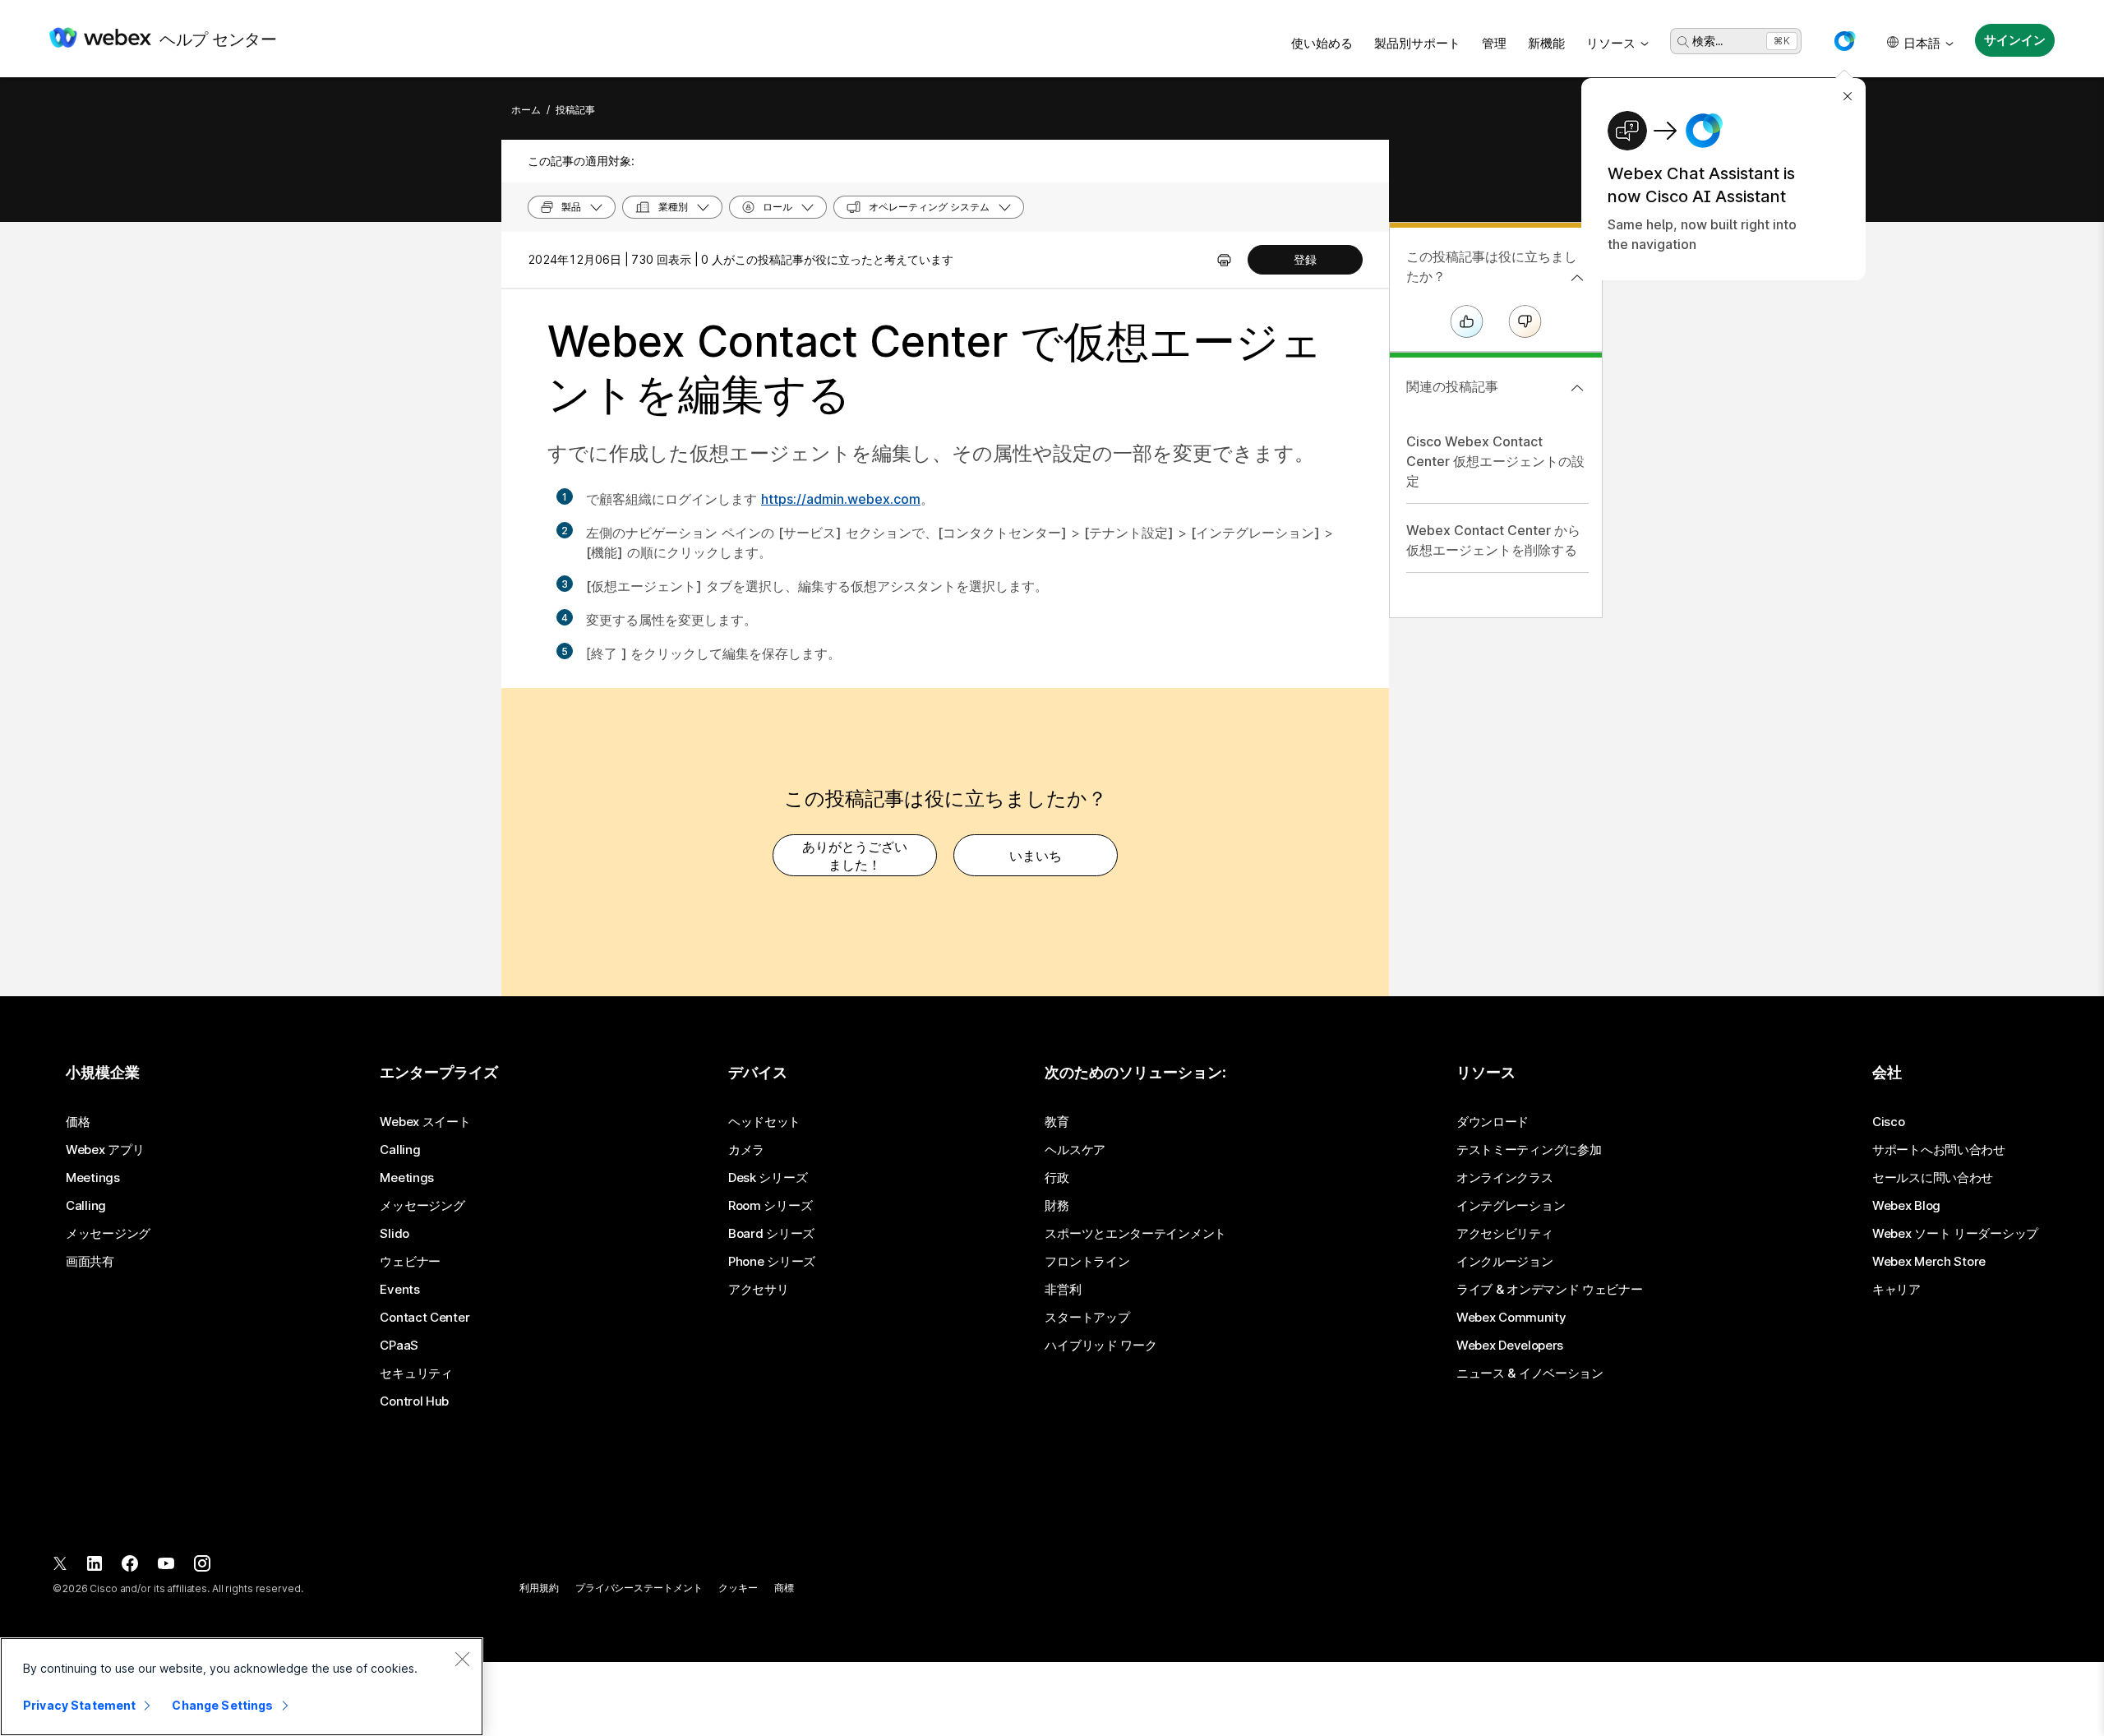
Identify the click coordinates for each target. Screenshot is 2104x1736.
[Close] (462, 1659)
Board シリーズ (771, 1234)
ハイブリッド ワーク (1100, 1346)
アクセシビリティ (1505, 1234)
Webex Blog (1906, 1206)
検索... (1707, 41)
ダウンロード (1493, 1122)
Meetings (93, 1178)
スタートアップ (1087, 1318)
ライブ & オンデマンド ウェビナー (1550, 1290)
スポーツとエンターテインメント (1135, 1234)
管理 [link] (1494, 43)
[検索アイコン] (1683, 42)
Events (399, 1290)
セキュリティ (416, 1374)
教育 (1057, 1122)
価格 (78, 1122)
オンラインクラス (1505, 1178)
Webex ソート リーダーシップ (1955, 1234)
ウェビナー (410, 1262)
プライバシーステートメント (639, 1588)
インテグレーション (1511, 1206)
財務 (1057, 1206)
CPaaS (399, 1346)
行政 (1057, 1178)
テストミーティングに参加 (1529, 1150)
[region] (242, 1687)
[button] (1844, 41)
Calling (86, 1206)
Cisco (1889, 1122)
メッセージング (108, 1234)
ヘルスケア (1075, 1150)
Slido (394, 1234)
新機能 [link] (1546, 43)
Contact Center (424, 1318)
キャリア (1896, 1290)
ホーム (526, 110)
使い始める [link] (1322, 43)
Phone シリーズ (772, 1262)
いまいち (1036, 856)
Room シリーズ (770, 1206)
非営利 (1063, 1290)
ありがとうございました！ (855, 856)
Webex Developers (1510, 1346)
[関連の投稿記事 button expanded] (1577, 388)
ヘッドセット (764, 1122)
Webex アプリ (105, 1150)
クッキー (738, 1588)
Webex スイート (425, 1122)
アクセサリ (759, 1290)
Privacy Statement (79, 1705)
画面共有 (90, 1262)
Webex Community (1511, 1318)
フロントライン (1087, 1262)
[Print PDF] (1224, 260)
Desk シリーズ (768, 1178)
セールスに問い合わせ (1933, 1178)
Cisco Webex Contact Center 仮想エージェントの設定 (1495, 461)
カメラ (746, 1150)
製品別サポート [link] (1417, 43)
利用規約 (539, 1588)
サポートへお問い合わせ (1939, 1150)
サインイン (2014, 40)
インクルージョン (1505, 1262)
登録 (1305, 259)
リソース (1611, 43)
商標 (784, 1588)
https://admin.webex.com (841, 499)
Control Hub (414, 1401)
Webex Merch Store (1929, 1262)
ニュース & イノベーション (1530, 1374)
